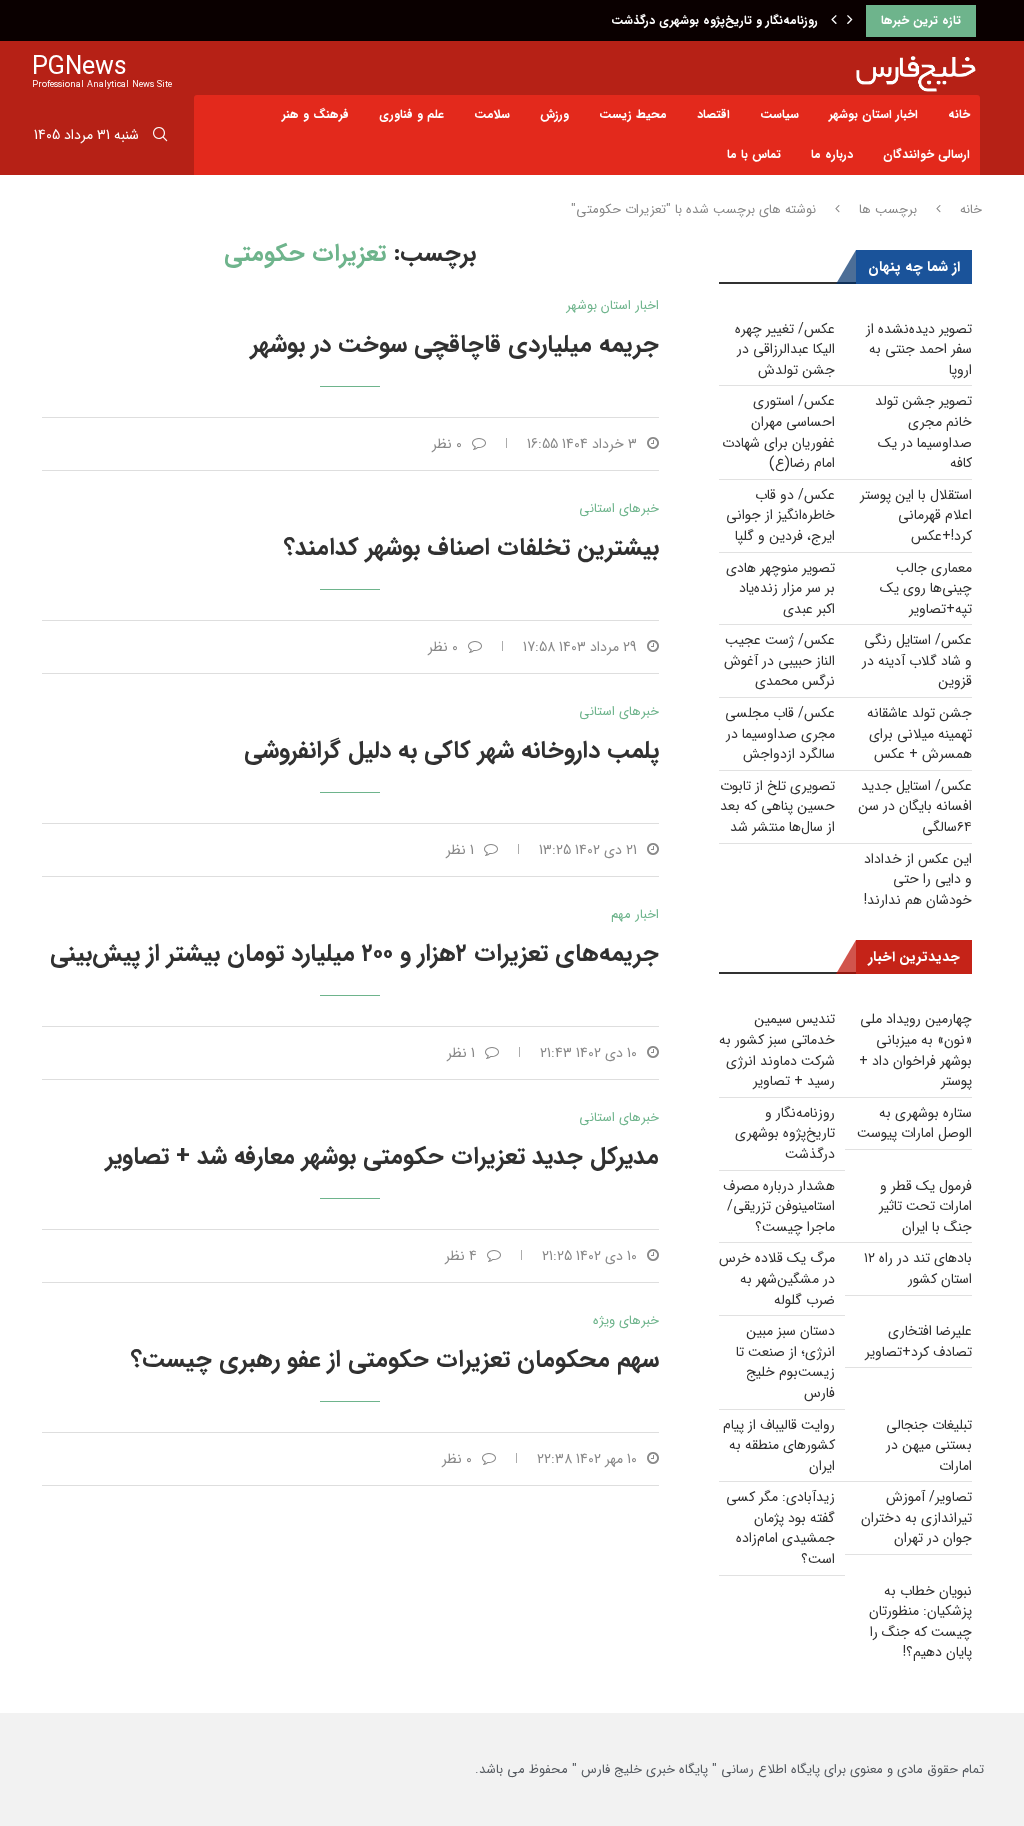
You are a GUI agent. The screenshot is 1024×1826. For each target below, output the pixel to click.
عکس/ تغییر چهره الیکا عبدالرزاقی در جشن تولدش (785, 349)
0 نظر (447, 444)
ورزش (554, 114)
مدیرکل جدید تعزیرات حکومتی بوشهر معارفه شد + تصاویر (382, 1157)
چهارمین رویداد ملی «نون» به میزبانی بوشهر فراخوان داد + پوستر (915, 1050)
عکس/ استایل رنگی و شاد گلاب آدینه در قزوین (917, 660)
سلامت (492, 114)
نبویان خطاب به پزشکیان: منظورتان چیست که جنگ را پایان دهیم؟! (920, 1622)
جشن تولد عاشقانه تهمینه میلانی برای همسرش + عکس (919, 733)
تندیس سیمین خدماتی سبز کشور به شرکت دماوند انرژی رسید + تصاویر (777, 1050)
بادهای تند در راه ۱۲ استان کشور (918, 1268)
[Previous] (834, 21)
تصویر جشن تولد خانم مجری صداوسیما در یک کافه (923, 432)
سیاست (779, 114)
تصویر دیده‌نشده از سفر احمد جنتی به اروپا (919, 349)
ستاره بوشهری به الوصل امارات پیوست (914, 1123)
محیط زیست (633, 114)
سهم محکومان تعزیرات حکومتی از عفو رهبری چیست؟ (395, 1360)
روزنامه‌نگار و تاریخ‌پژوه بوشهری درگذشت (714, 20)
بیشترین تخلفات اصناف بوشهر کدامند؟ (471, 548)
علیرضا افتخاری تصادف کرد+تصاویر (918, 1341)
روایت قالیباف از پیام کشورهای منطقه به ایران (779, 1445)
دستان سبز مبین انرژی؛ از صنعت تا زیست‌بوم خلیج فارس (785, 1362)
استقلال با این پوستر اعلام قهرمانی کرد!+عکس (916, 515)
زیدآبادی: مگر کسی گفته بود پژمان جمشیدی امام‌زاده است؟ (780, 1528)
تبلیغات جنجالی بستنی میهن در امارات (929, 1445)
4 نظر (461, 1256)
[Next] (850, 21)
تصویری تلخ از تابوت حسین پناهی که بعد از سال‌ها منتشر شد (777, 806)
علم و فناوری (411, 114)
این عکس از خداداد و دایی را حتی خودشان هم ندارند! (918, 879)
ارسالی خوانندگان (926, 154)
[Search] (160, 138)
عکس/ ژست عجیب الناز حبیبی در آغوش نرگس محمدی (779, 660)
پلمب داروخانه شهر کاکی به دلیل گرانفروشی (451, 751)
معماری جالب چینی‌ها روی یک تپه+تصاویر (926, 588)
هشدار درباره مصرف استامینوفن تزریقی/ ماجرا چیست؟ (779, 1206)
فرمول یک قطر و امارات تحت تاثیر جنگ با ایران (925, 1206)
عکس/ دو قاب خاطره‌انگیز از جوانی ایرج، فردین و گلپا (780, 515)
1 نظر (460, 850)
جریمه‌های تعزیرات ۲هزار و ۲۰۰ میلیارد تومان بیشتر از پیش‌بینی (354, 954)
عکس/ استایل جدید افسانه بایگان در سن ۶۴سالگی (915, 806)
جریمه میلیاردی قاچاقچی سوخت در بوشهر (455, 345)
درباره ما (832, 154)
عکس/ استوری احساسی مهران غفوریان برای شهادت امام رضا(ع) (778, 432)
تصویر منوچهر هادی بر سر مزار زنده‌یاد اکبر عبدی (780, 588)
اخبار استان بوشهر (873, 114)
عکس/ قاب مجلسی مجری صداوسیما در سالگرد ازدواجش (780, 733)
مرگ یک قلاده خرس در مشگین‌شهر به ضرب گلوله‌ (777, 1278)
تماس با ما (754, 154)
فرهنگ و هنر (315, 114)
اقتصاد (713, 114)
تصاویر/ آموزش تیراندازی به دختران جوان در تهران (916, 1517)
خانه (959, 114)
